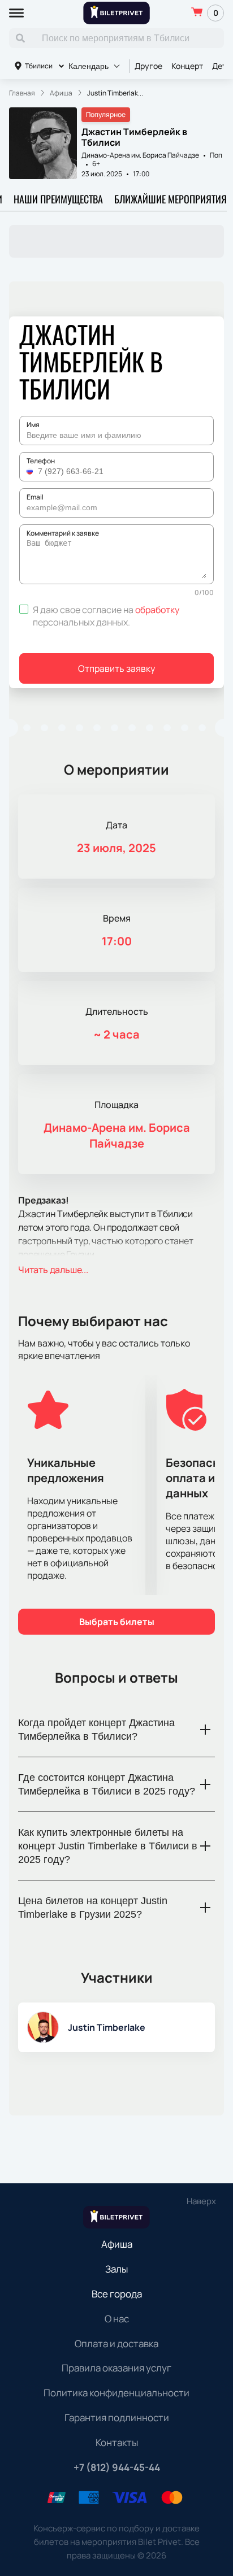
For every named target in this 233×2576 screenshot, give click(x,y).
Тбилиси (39, 66)
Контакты (117, 2442)
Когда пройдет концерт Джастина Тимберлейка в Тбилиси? (96, 1730)
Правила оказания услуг (116, 2368)
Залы (116, 2269)
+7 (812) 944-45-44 (117, 2467)
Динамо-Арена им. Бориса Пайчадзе (140, 155)
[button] (31, 471)
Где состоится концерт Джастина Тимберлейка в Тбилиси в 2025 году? (107, 1784)
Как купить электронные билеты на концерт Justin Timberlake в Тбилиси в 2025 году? (108, 1846)
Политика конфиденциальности (116, 2393)
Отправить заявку (116, 668)
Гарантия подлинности (117, 2418)
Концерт (187, 66)
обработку (157, 610)
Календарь (89, 66)
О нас (117, 2319)
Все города (117, 2294)
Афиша (117, 2244)
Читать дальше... (53, 1270)
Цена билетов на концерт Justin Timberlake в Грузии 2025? (93, 1908)
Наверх (201, 2201)
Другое (148, 66)
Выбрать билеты (117, 1622)
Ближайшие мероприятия (171, 199)
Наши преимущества (58, 199)
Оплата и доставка (116, 2343)
